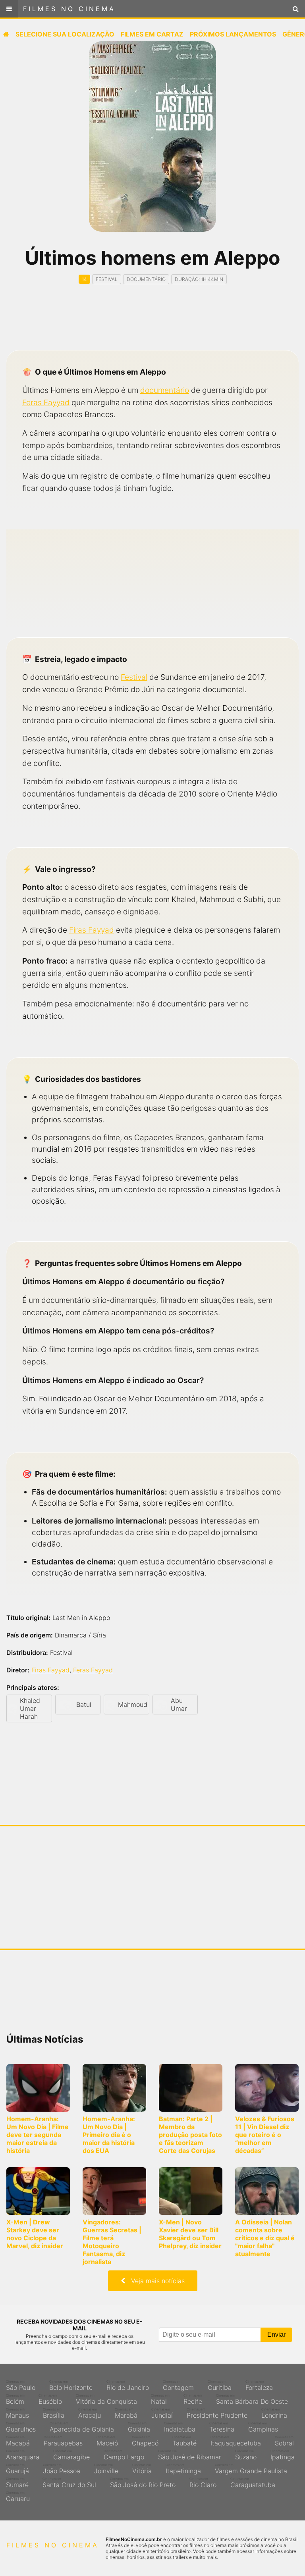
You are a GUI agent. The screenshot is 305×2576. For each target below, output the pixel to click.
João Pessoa (62, 2469)
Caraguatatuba (253, 2483)
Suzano (246, 2455)
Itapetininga (183, 2469)
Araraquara (23, 2455)
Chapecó (145, 2441)
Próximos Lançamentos (233, 34)
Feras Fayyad (46, 402)
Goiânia (139, 2427)
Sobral (284, 2441)
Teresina (222, 2427)
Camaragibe (71, 2455)
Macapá (18, 2441)
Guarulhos (21, 2427)
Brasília (54, 2413)
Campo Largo (124, 2455)
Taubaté (184, 2441)
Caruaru (18, 2497)
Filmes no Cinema (69, 9)
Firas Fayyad (92, 930)
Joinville (106, 2469)
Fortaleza (259, 2386)
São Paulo (21, 2386)
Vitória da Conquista (106, 2399)
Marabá (126, 2413)
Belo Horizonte (71, 2386)
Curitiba (220, 2386)
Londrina (274, 2413)
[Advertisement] (152, 324)
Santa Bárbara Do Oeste (252, 2399)
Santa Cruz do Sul (69, 2483)
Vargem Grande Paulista (251, 2469)
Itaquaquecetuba (236, 2441)
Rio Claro (203, 2483)
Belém (15, 2399)
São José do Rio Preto (143, 2483)
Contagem (178, 2386)
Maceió (107, 2441)
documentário (165, 390)
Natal (160, 2399)
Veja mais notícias (155, 2281)
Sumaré (17, 2483)
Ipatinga (283, 2455)
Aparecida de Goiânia (82, 2427)
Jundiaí (162, 2413)
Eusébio (50, 2399)
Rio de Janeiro (128, 2386)
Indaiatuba (180, 2427)
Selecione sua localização (65, 34)
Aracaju (90, 2413)
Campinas (263, 2427)
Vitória (142, 2469)
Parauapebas (63, 2441)
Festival (134, 677)
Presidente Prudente (217, 2413)
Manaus (17, 2413)
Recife (193, 2399)
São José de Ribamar (190, 2455)
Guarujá (17, 2469)
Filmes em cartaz (152, 34)
